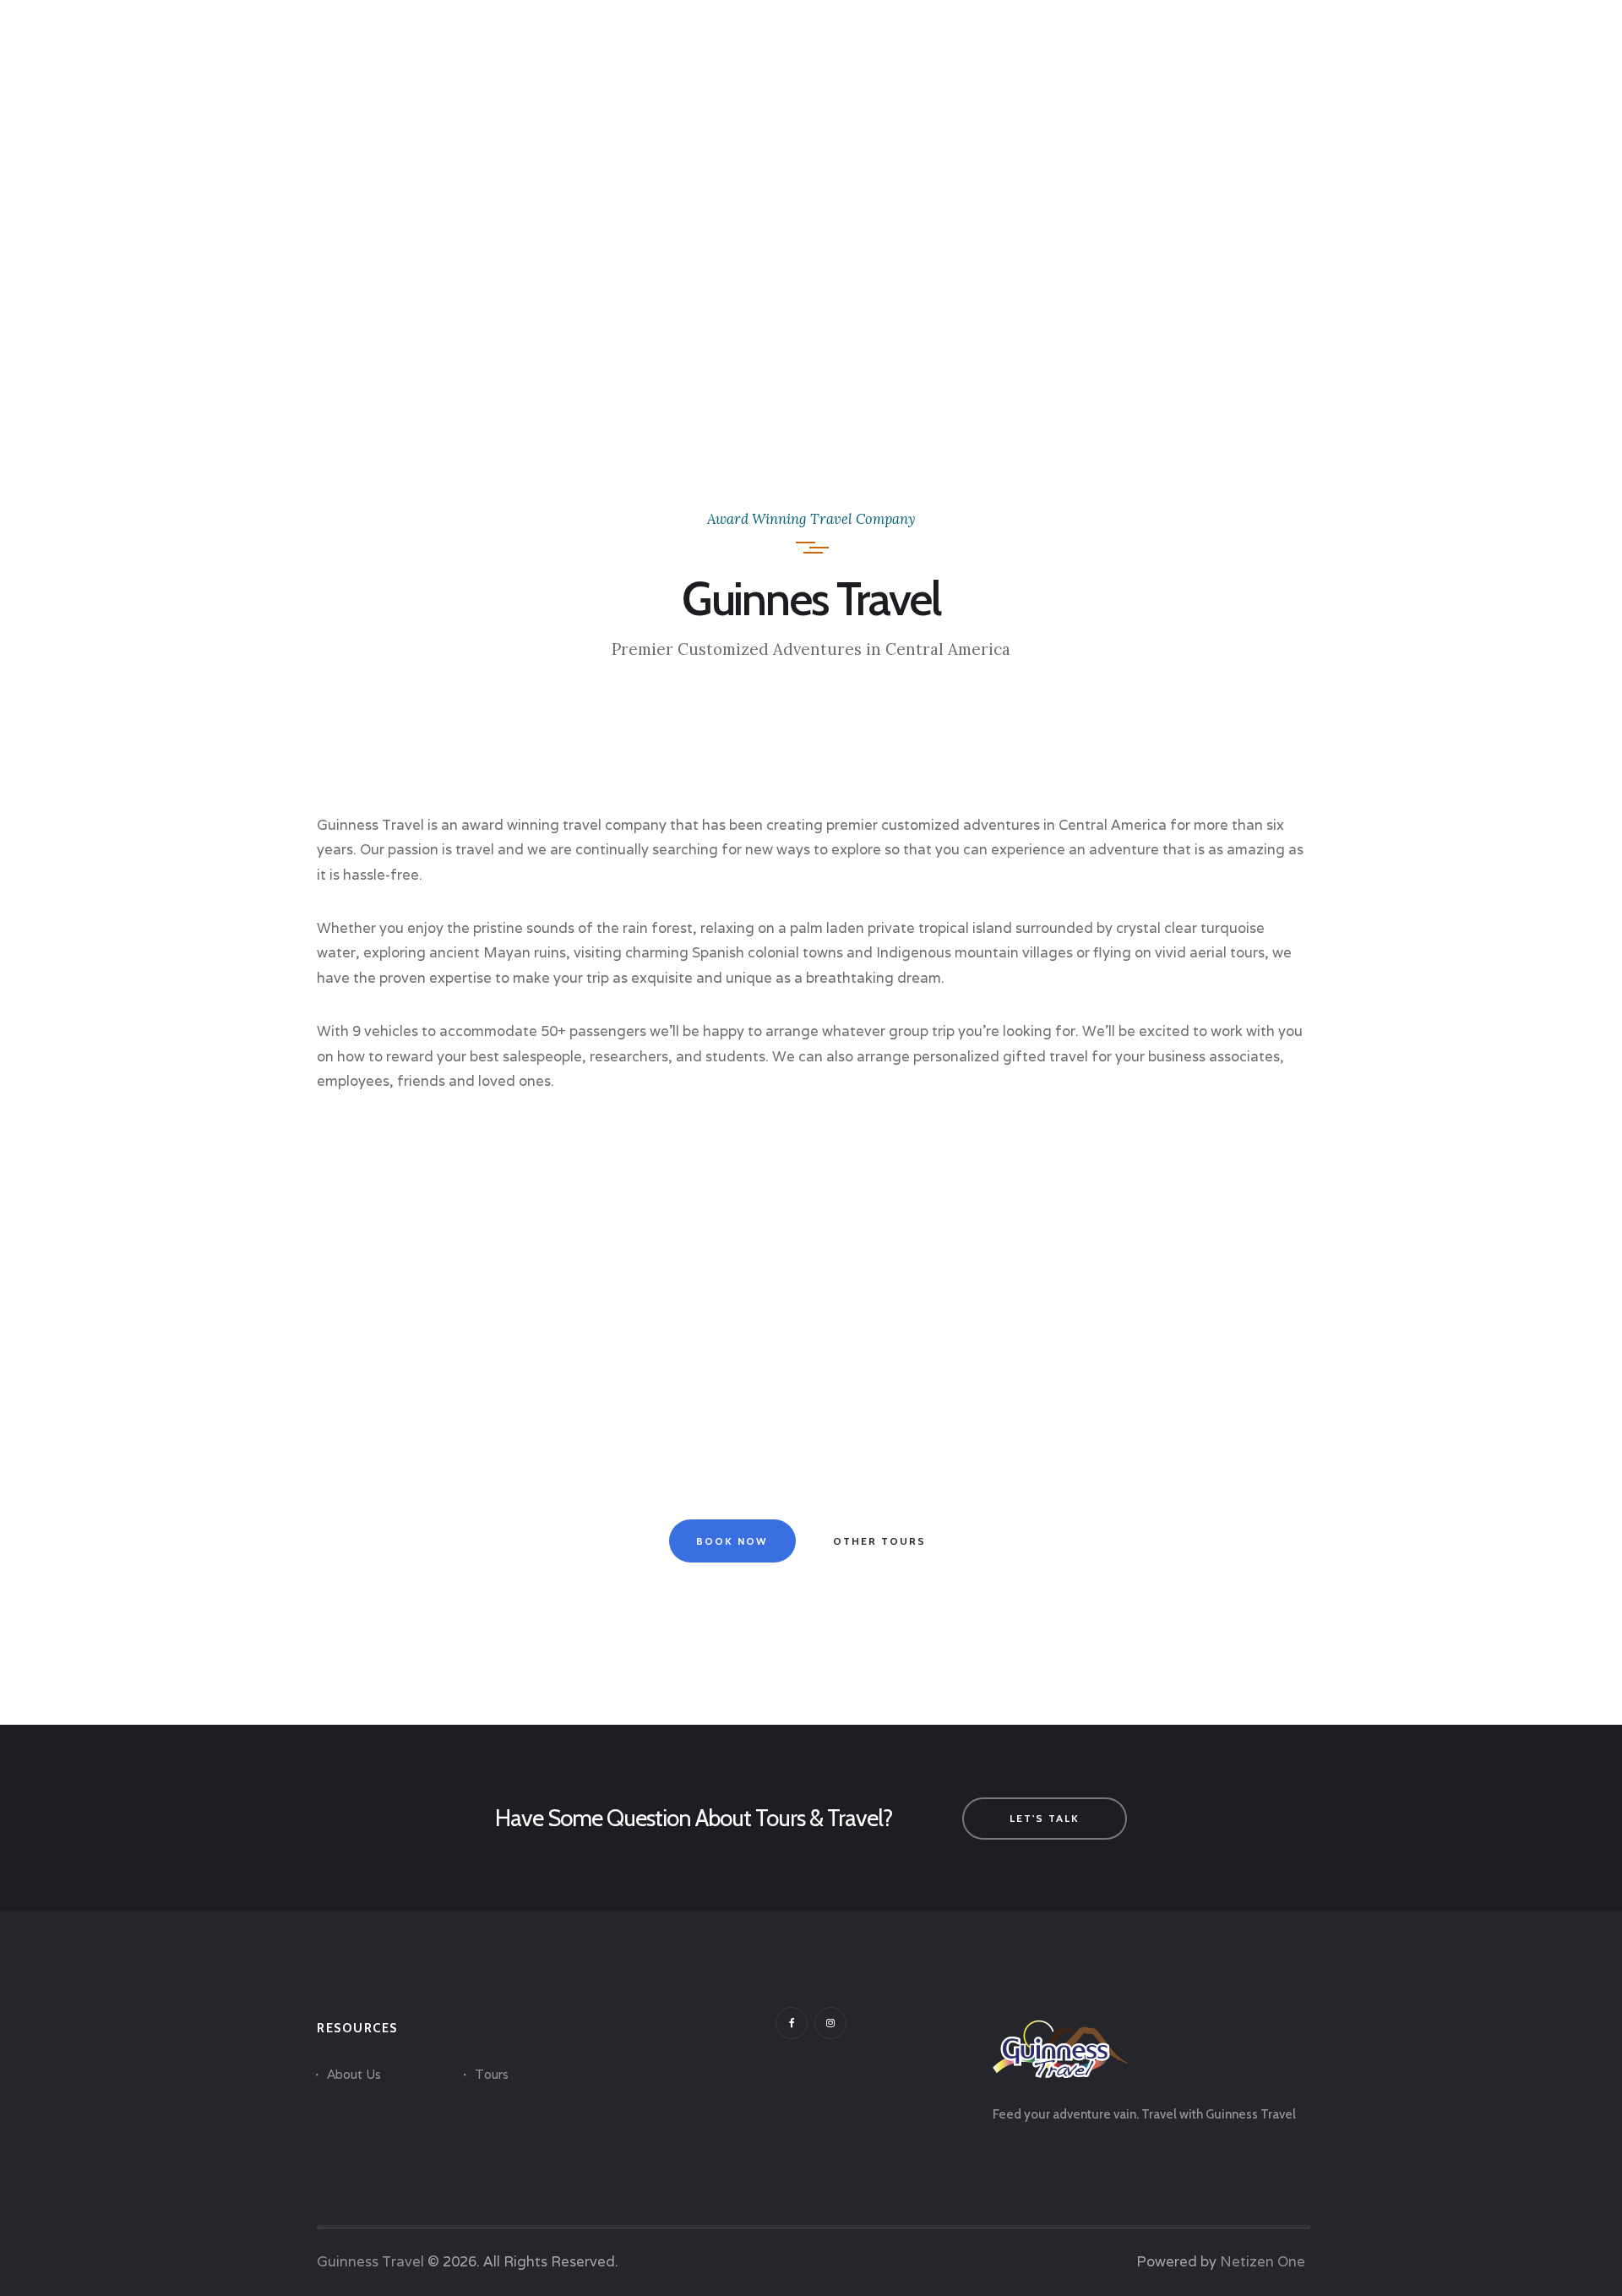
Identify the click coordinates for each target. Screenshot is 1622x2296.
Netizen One (1263, 2261)
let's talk (1045, 1818)
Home (768, 273)
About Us (354, 2074)
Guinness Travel (370, 2261)
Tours (492, 2074)
